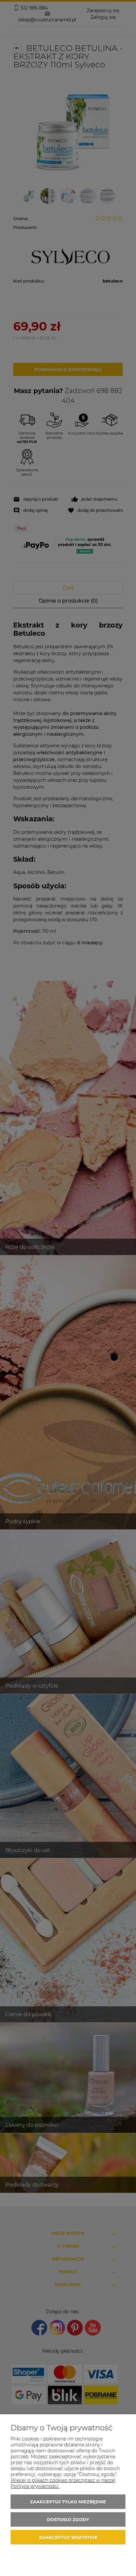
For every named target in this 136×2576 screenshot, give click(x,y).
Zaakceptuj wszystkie (68, 2537)
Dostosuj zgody (68, 2519)
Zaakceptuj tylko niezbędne (68, 2502)
